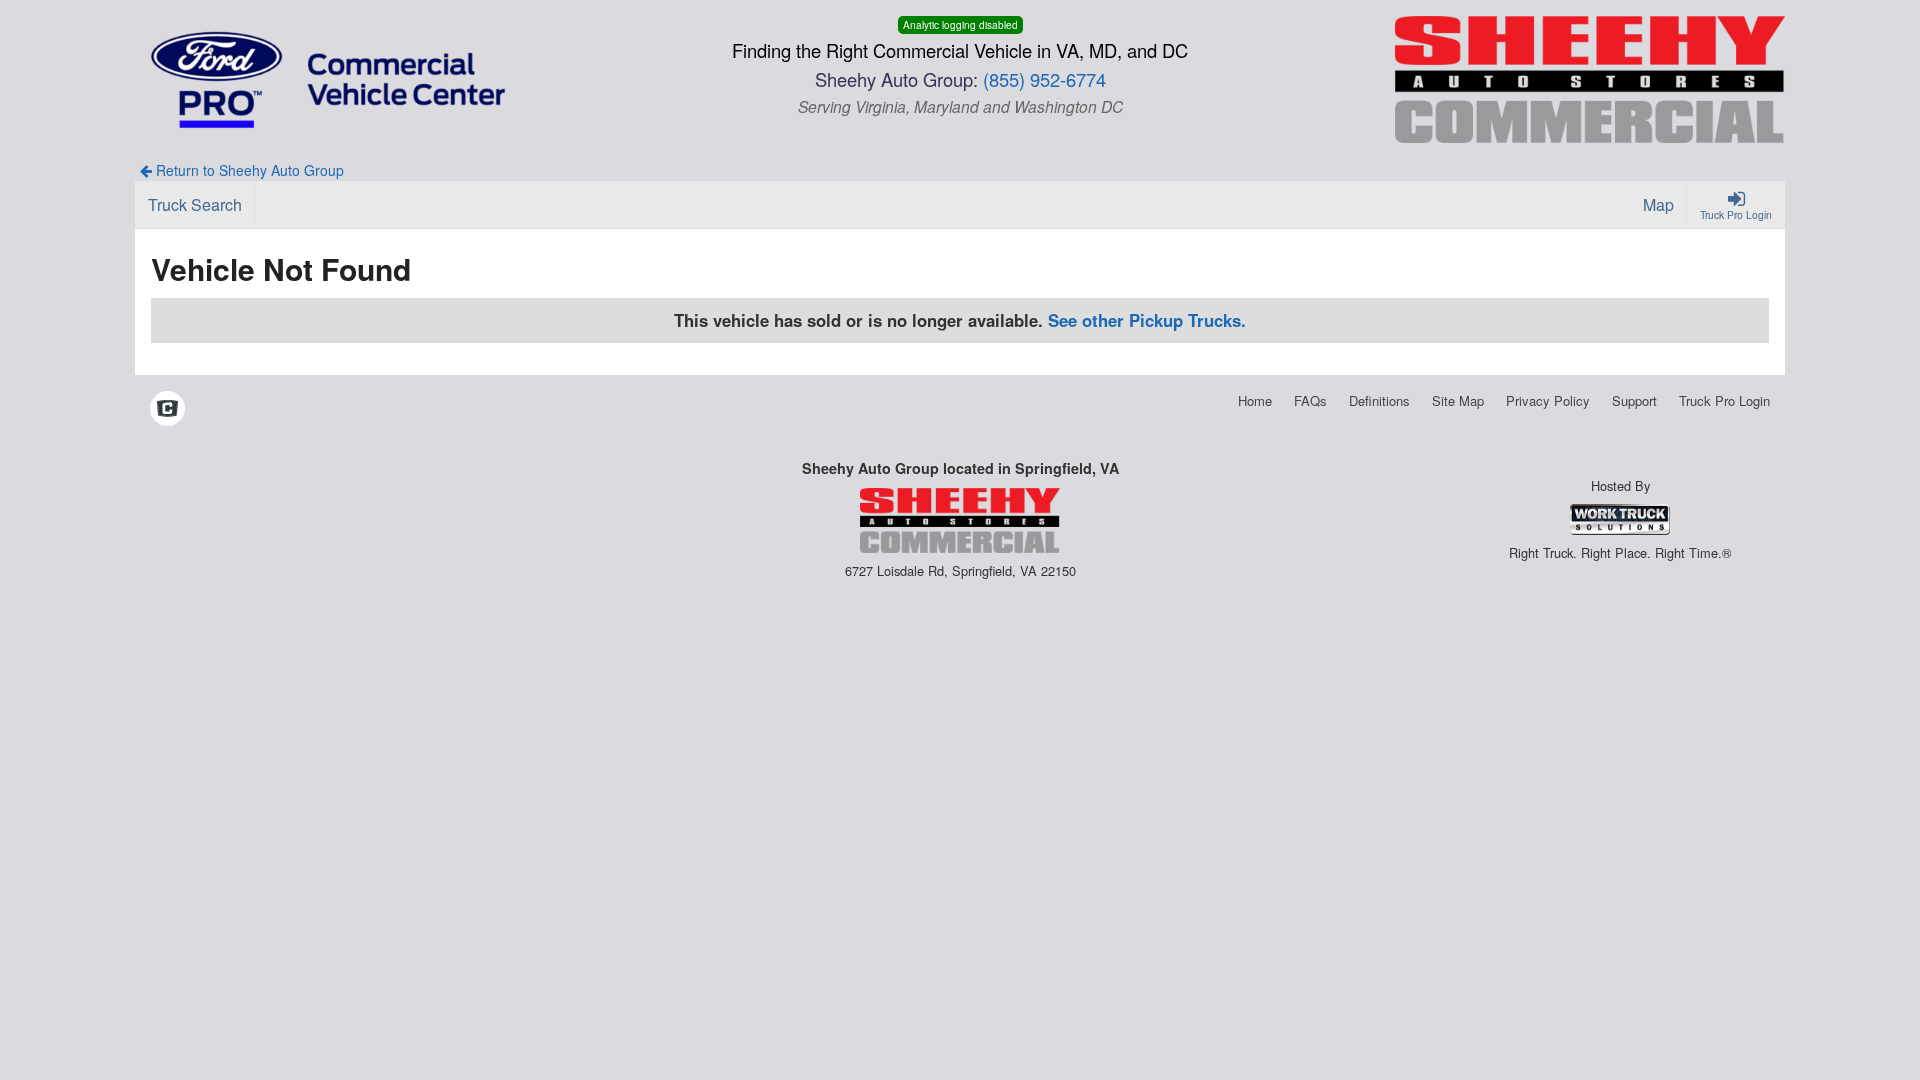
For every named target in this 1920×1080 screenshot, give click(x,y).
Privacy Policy (1548, 400)
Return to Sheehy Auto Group (248, 170)
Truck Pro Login (1724, 400)
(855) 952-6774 (1044, 79)
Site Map (1458, 400)
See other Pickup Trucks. (1147, 320)
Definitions (1379, 400)
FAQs (1310, 400)
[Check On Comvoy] (167, 410)
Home (1255, 400)
